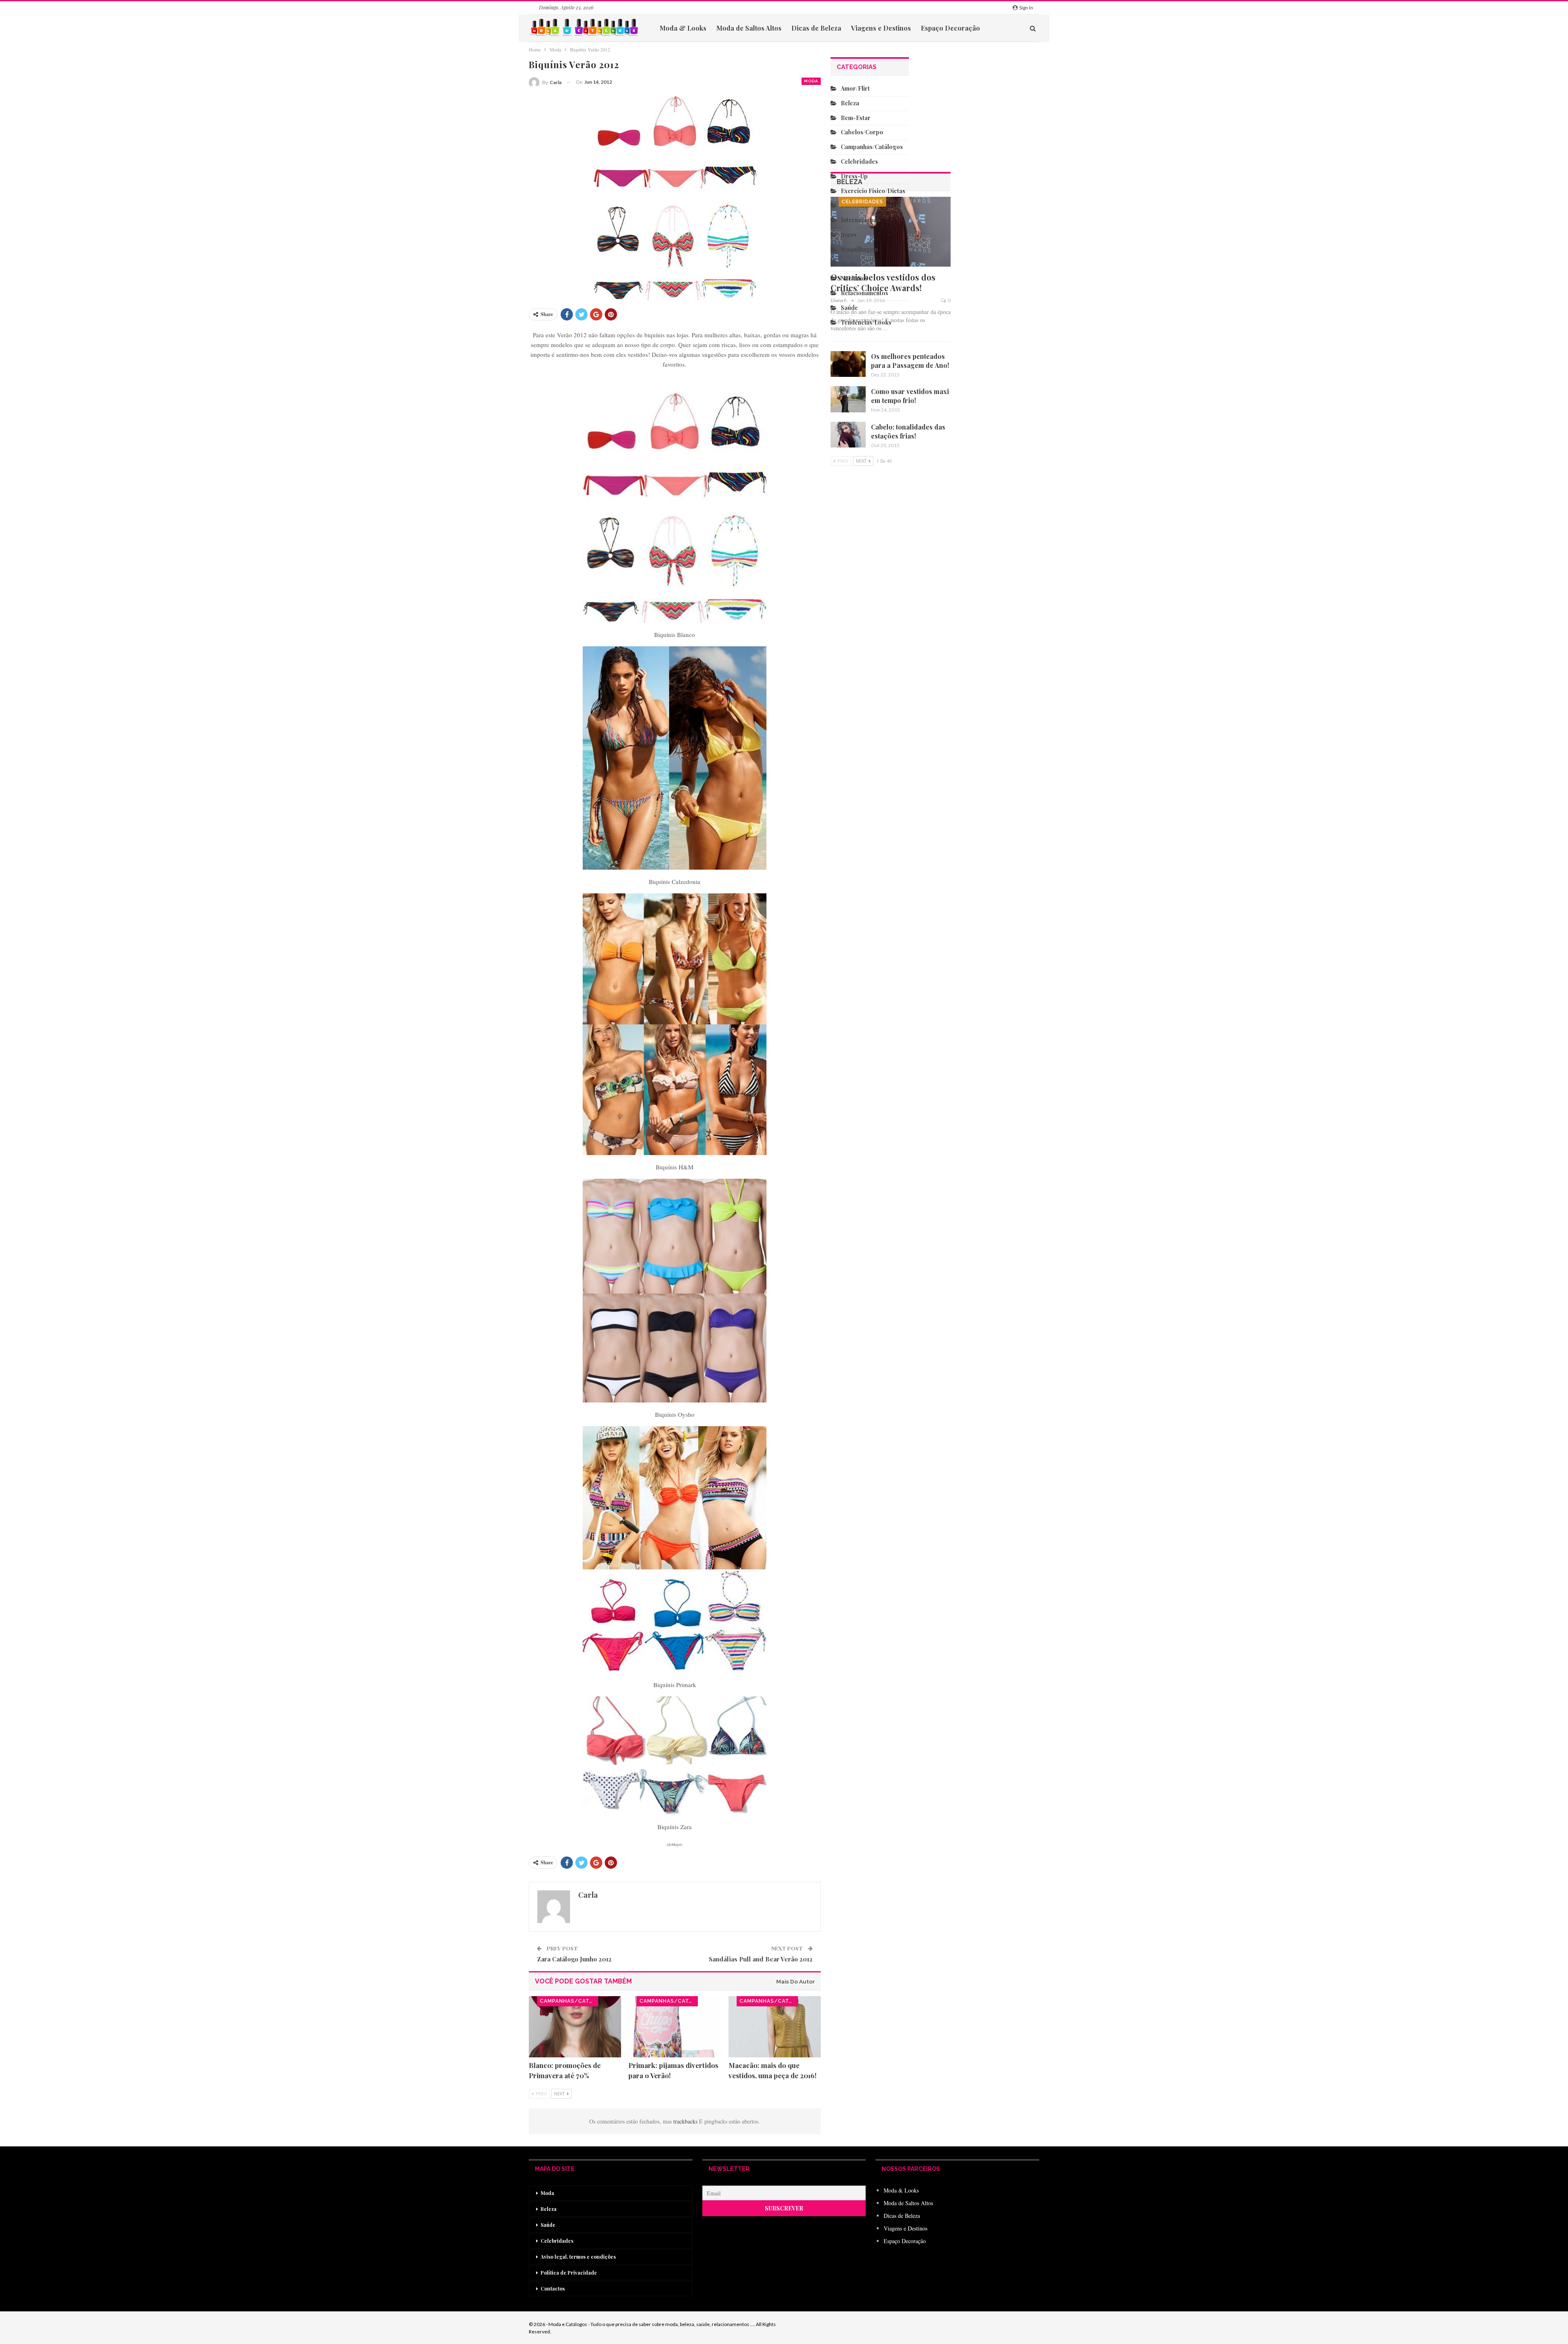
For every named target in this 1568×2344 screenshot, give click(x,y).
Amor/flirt (855, 88)
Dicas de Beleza (816, 28)
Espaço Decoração (950, 28)
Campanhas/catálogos (569, 2001)
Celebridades (862, 202)
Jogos (849, 235)
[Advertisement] (870, 717)
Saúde (849, 308)
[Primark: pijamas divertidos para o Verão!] (675, 2027)
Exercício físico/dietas (873, 191)
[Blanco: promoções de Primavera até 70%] (575, 2027)
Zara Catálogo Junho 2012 (574, 1959)
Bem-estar (856, 118)
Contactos (553, 2288)
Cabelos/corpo (862, 132)
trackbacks (686, 2121)
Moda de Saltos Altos (749, 28)
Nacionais (854, 278)
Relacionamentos (864, 293)
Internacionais (861, 220)
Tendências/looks (866, 322)
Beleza (850, 103)
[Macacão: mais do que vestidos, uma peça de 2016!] (775, 2027)
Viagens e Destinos (881, 28)
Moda (811, 81)
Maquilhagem (859, 249)
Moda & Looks (683, 28)
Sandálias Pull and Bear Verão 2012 (761, 1959)
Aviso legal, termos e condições (578, 2257)
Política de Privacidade (569, 2273)
